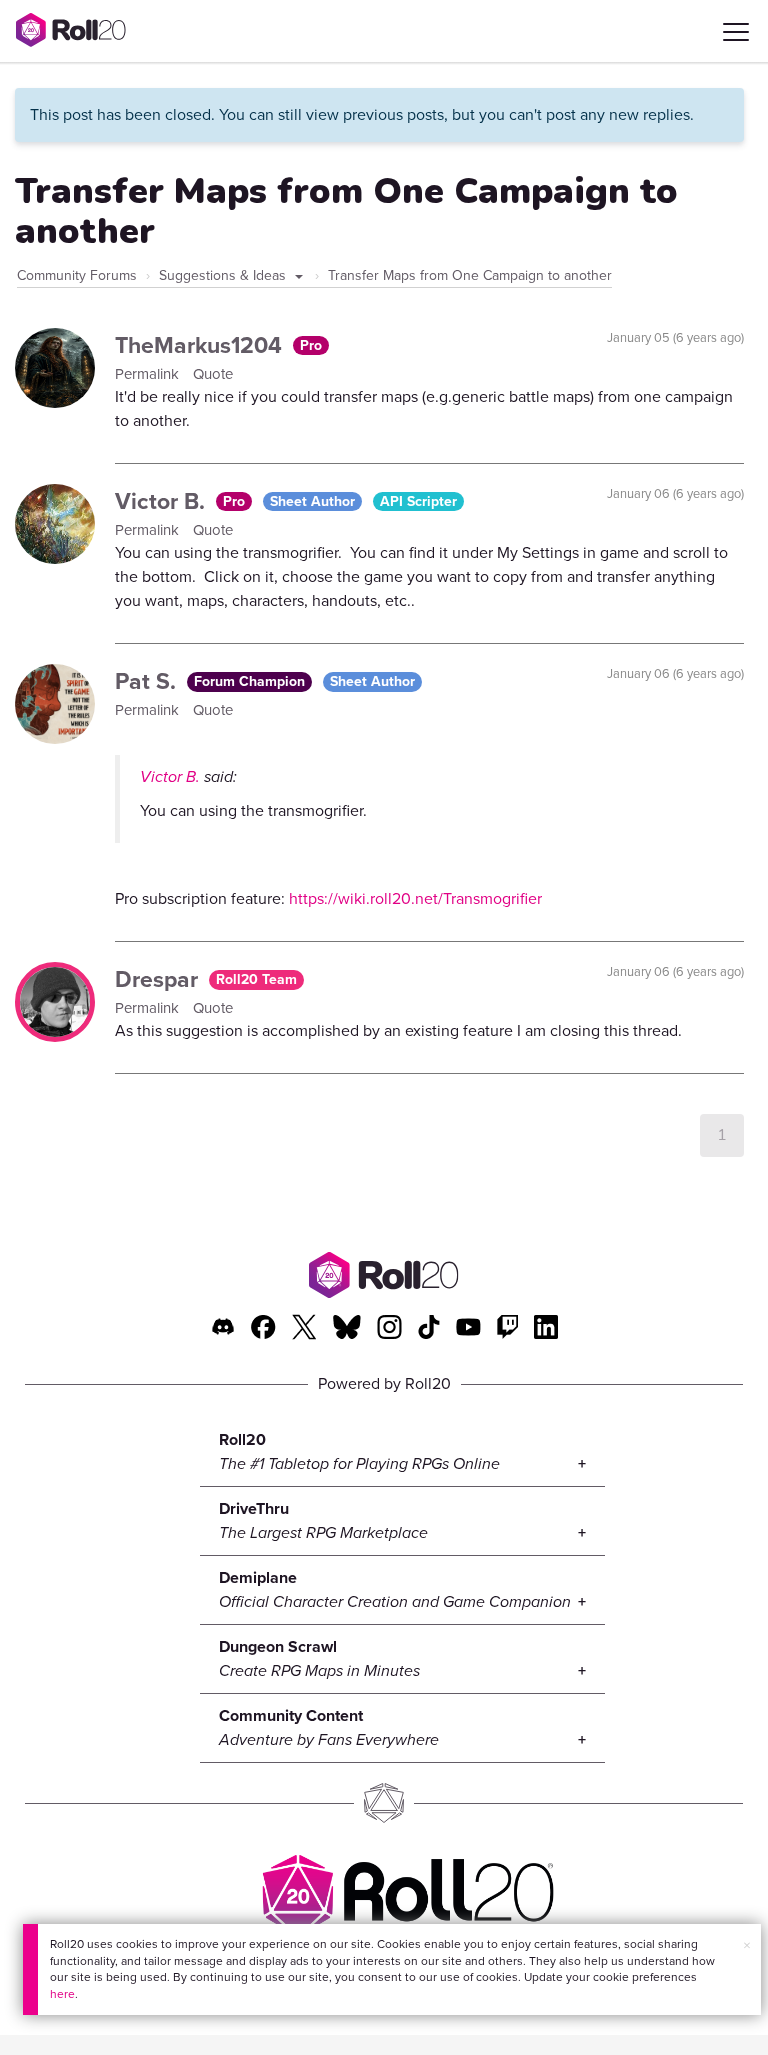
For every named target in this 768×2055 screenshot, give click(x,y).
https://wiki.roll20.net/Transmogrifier (415, 898)
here (62, 1994)
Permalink (149, 374)
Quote (213, 374)
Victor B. (163, 501)
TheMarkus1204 (201, 345)
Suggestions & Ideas (224, 275)
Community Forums (77, 275)
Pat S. (148, 681)
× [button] (747, 1945)
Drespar (159, 979)
